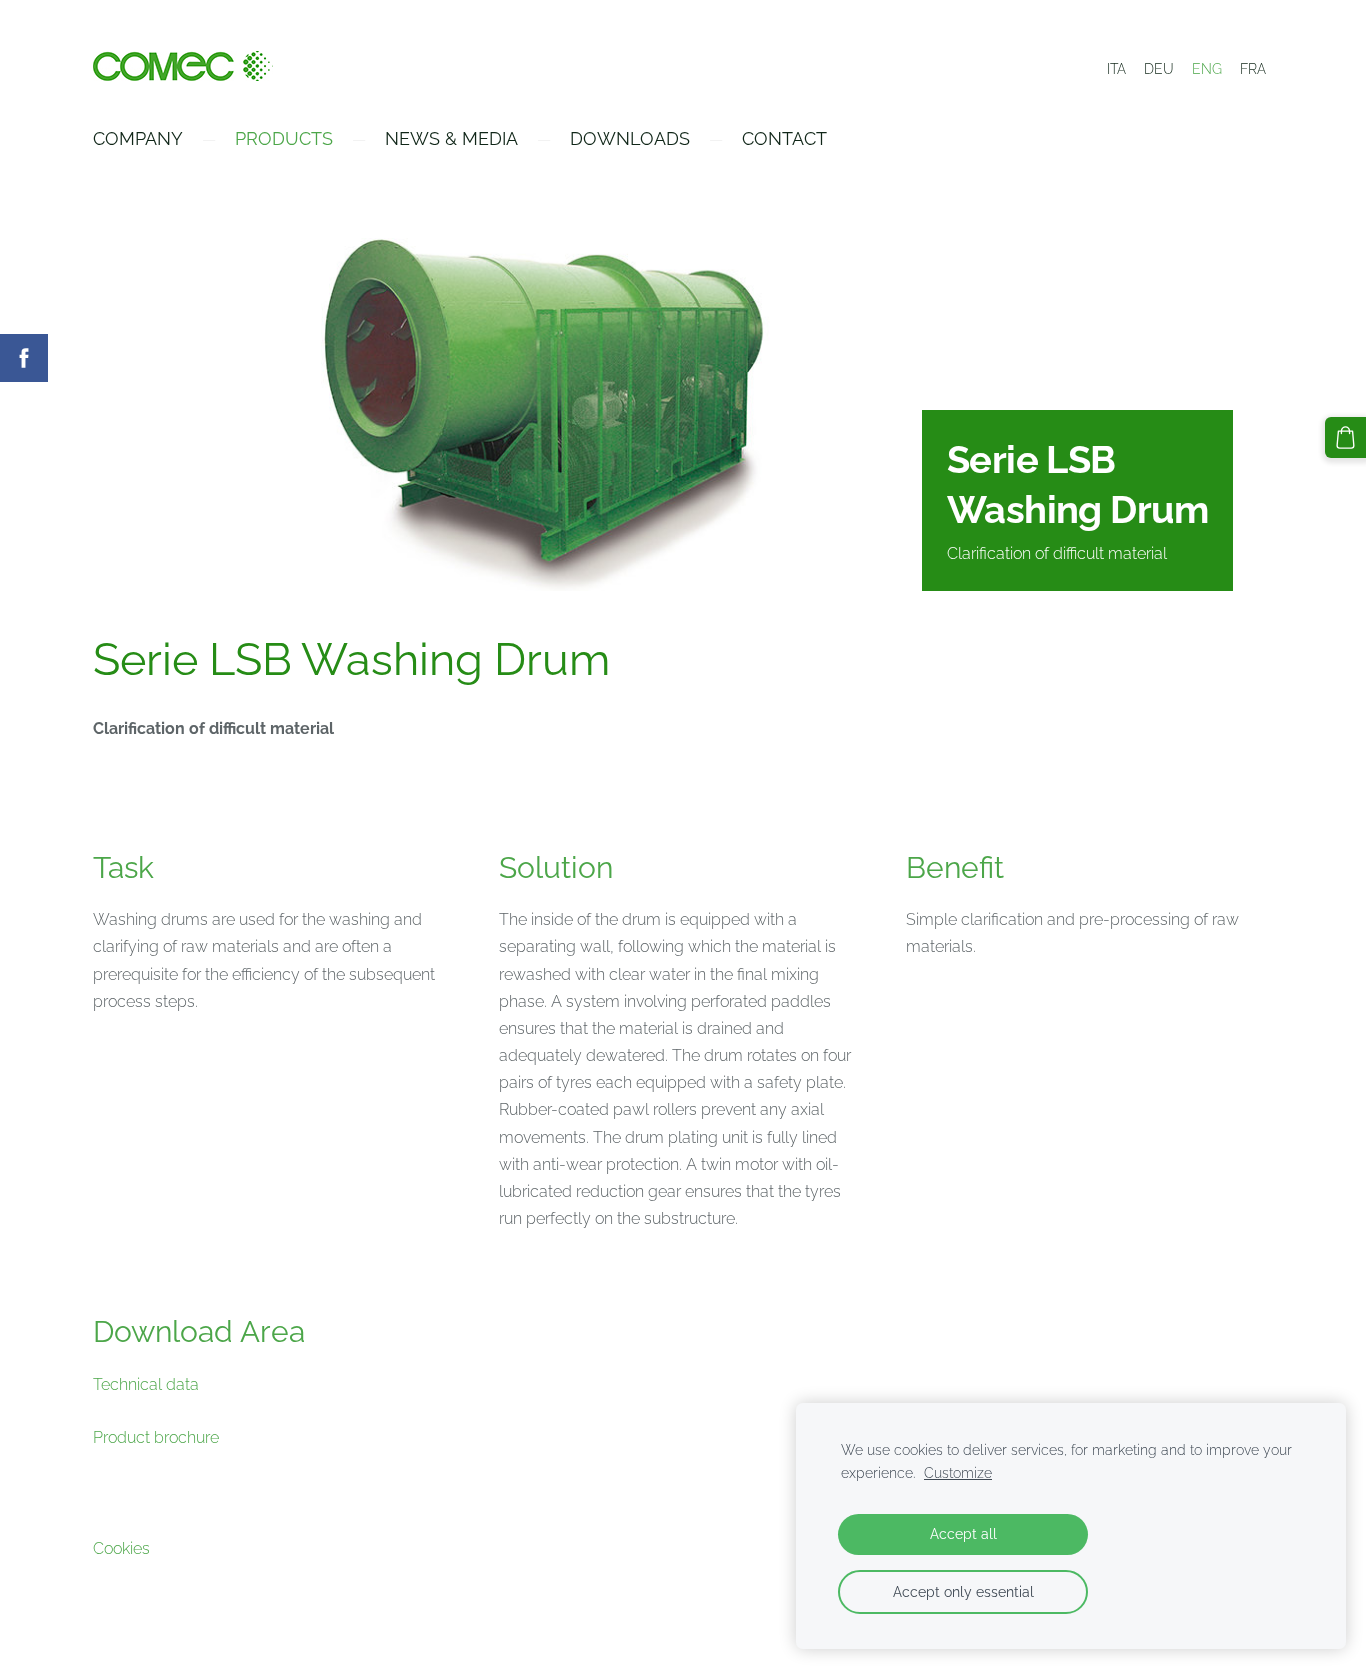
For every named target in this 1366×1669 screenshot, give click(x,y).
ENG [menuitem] (1207, 69)
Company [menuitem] (138, 138)
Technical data (146, 1384)
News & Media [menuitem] (451, 138)
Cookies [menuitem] (121, 1548)
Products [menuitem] (284, 138)
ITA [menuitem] (1116, 69)
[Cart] (1345, 437)
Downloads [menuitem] (630, 138)
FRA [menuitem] (1253, 69)
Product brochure (156, 1437)
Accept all (963, 1533)
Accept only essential (963, 1591)
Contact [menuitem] (784, 138)
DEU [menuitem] (1159, 69)
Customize (958, 1472)
